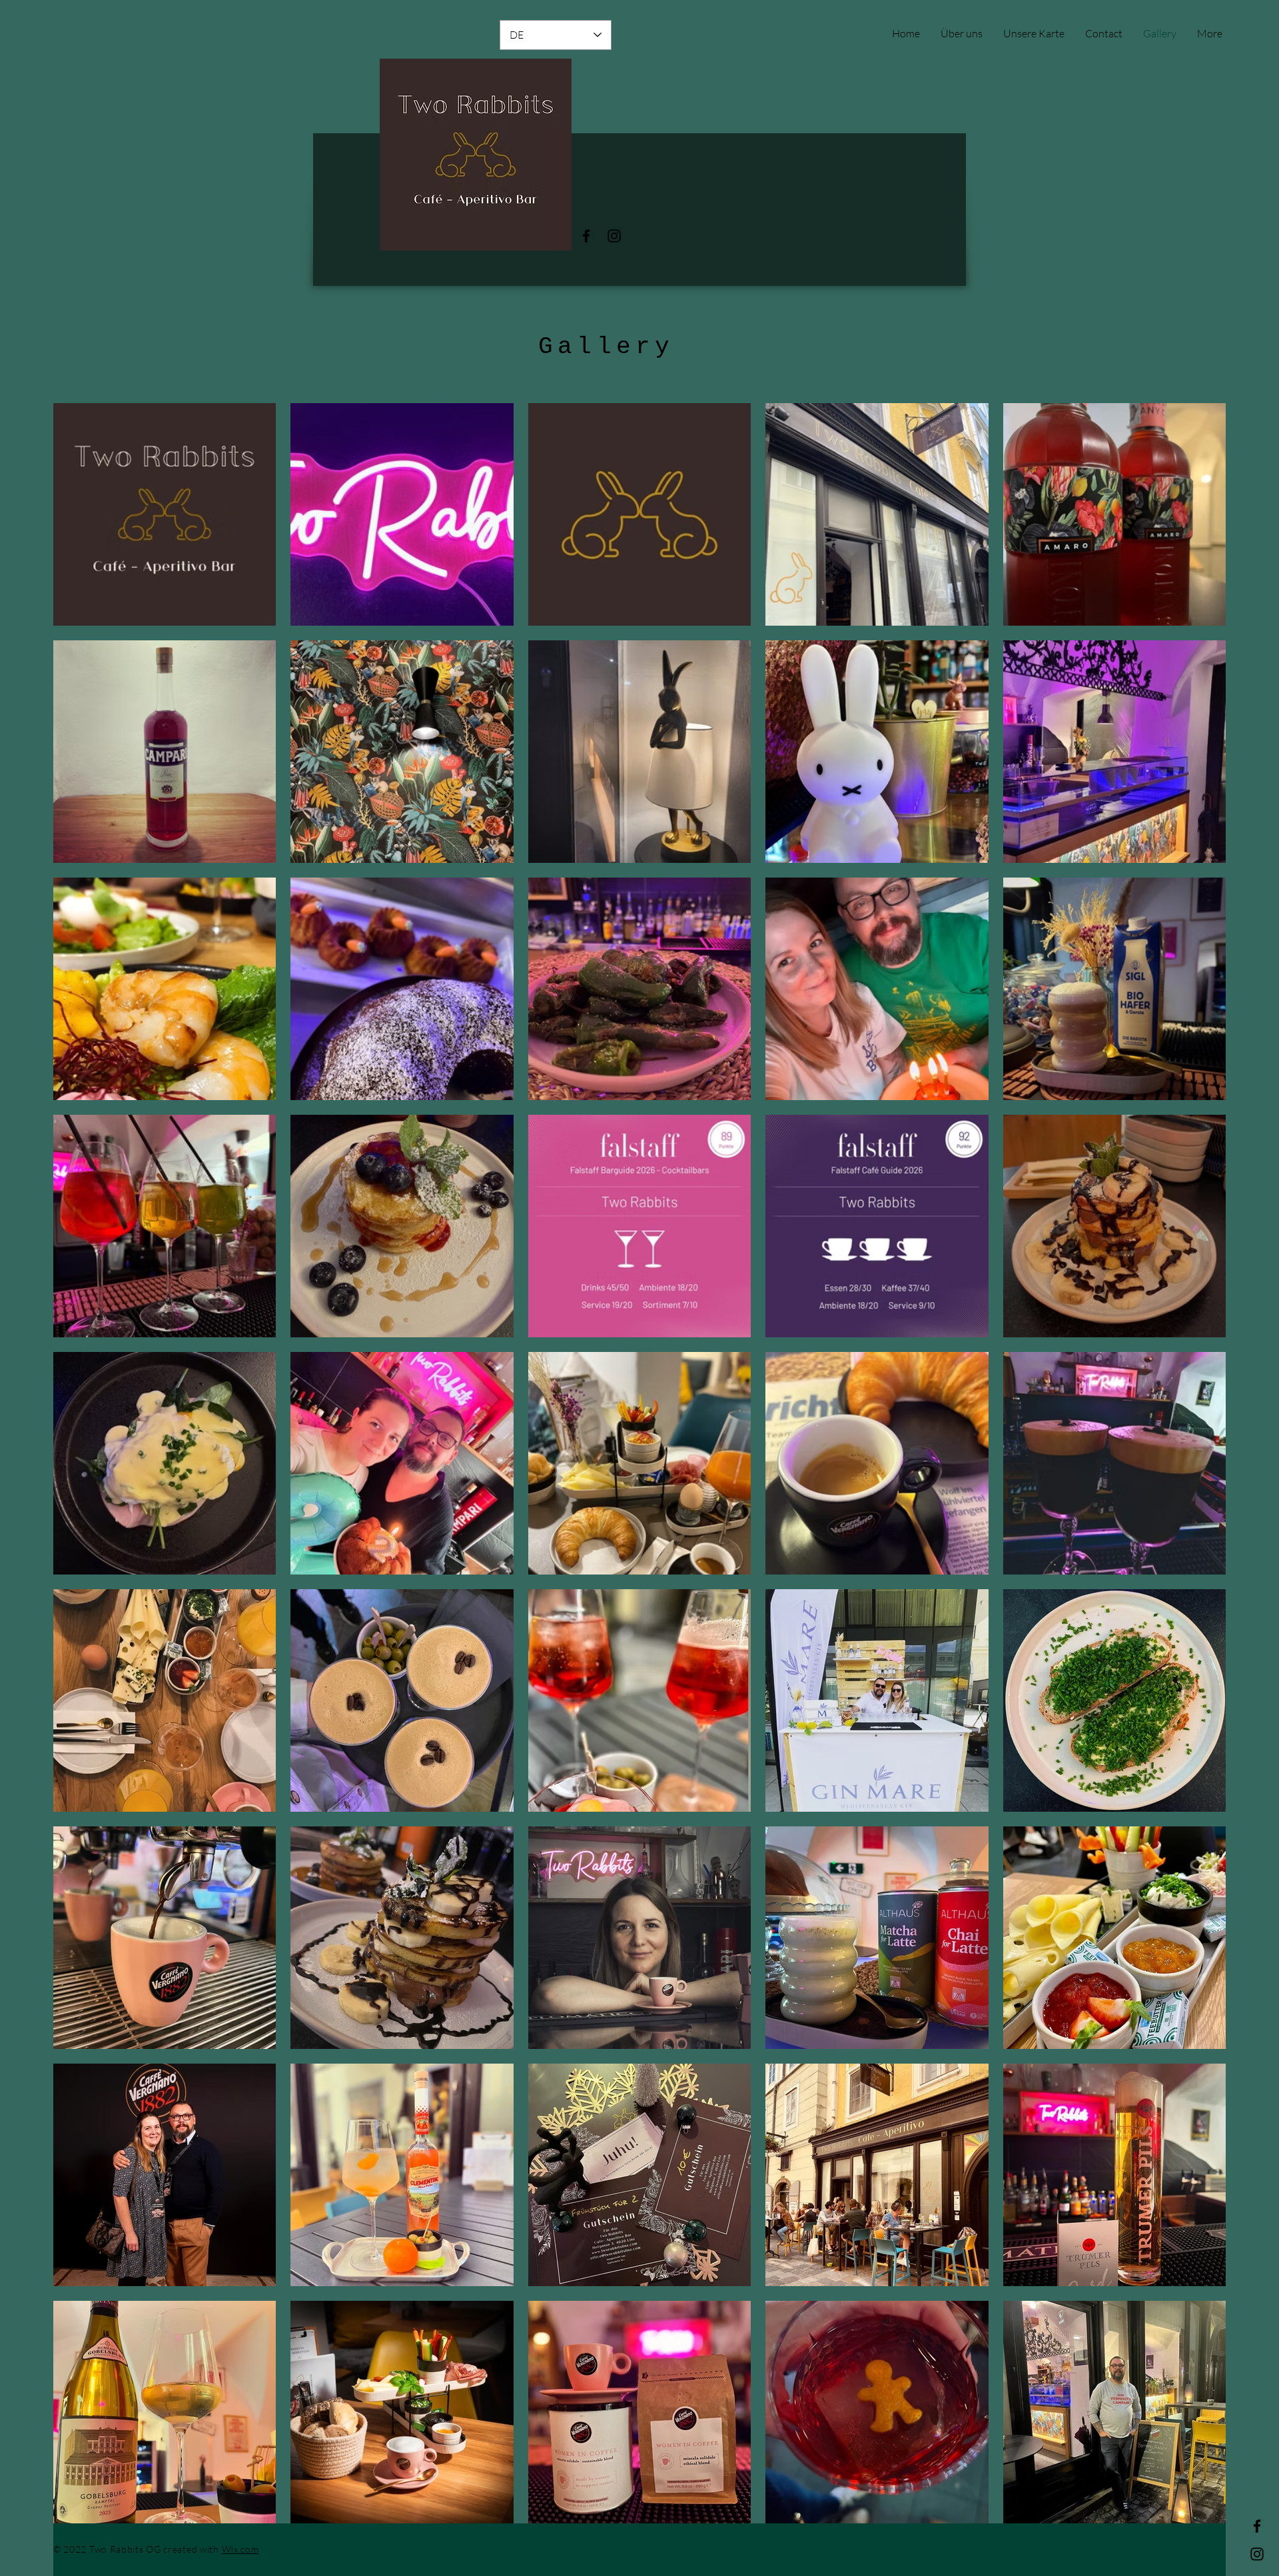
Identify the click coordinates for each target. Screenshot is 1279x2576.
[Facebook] (586, 236)
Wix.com (240, 2549)
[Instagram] (614, 236)
